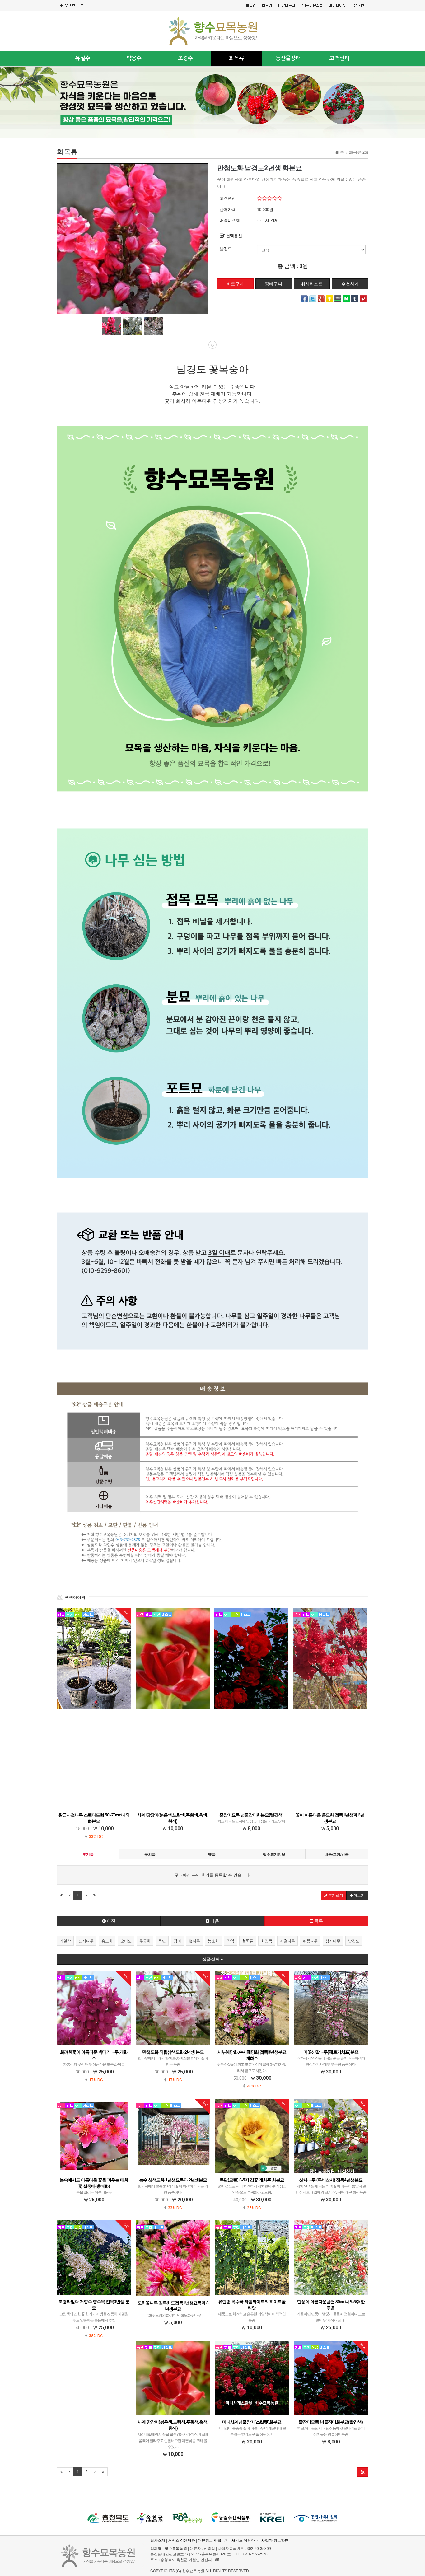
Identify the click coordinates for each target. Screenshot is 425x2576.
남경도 (226, 249)
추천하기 (350, 284)
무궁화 (145, 1941)
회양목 (267, 1941)
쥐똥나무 (310, 1941)
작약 (231, 1941)
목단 (162, 1941)
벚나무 (194, 1941)
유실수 (83, 58)
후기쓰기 (335, 1896)
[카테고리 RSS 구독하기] (363, 2472)
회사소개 (158, 2540)
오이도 (126, 1941)
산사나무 (86, 1941)
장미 (177, 1941)
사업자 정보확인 (275, 2540)
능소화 (213, 1941)
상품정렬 (211, 1959)
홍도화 (107, 1941)
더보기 (359, 1896)
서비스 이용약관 (182, 2540)
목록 (318, 1921)
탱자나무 (333, 1941)
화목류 (237, 58)
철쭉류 (248, 1941)
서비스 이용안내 (245, 2540)
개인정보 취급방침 (213, 2540)
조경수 (185, 58)
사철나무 (287, 1941)
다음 (214, 1921)
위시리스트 (312, 284)
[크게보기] (132, 238)
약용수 (134, 58)
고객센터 (339, 58)
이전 (111, 1921)
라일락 (65, 1941)
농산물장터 (288, 58)
